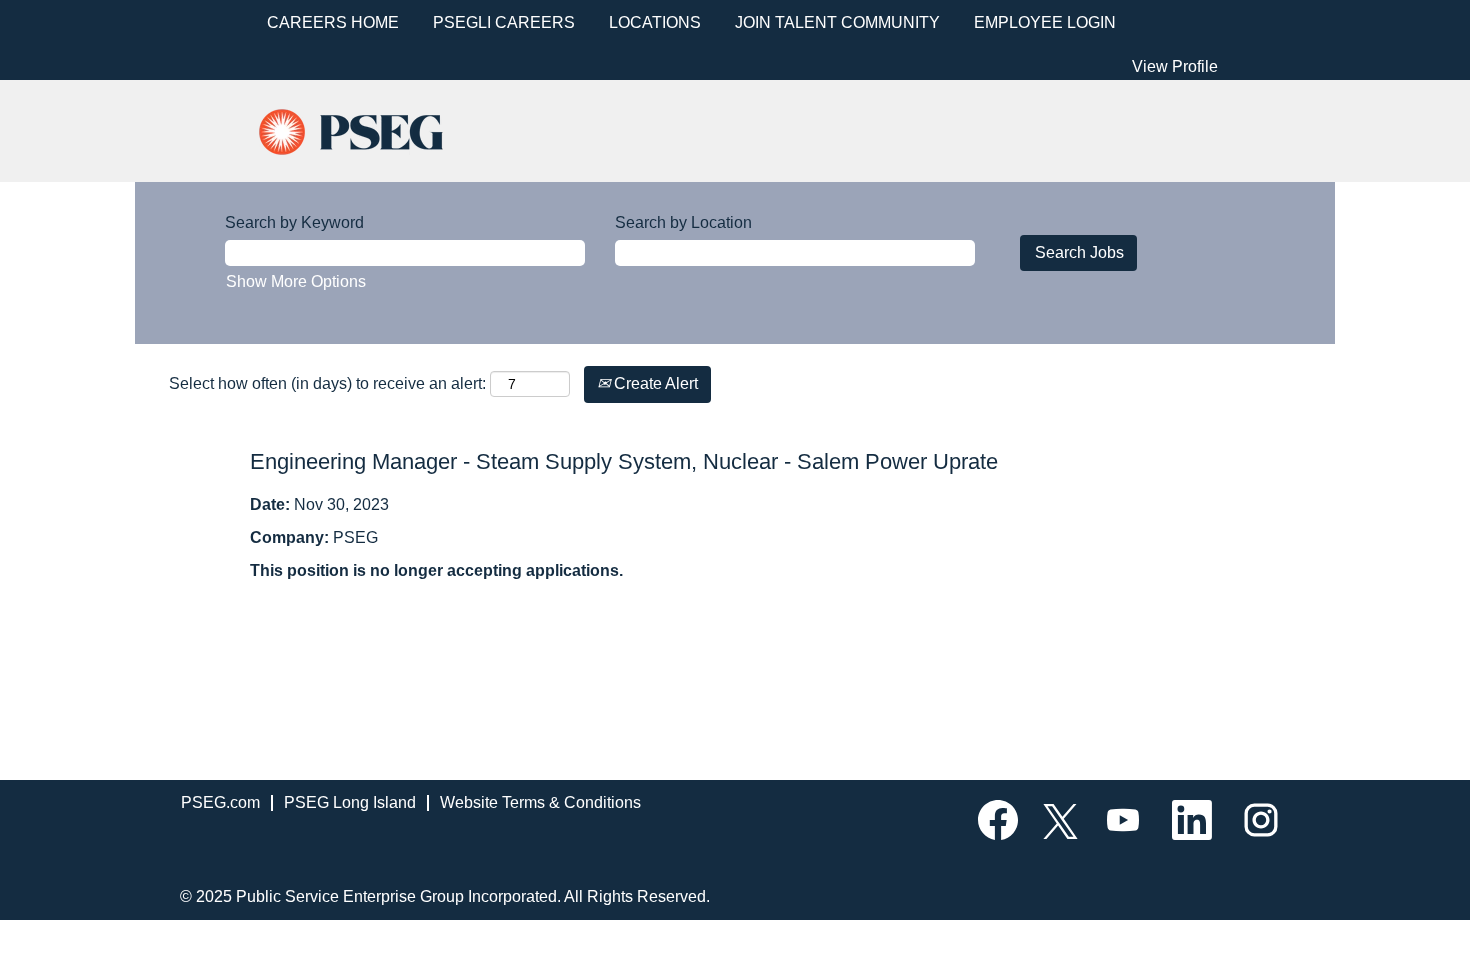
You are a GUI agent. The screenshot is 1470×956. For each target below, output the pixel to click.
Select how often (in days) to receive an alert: (327, 383)
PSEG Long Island (350, 802)
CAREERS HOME (333, 22)
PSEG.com (220, 802)
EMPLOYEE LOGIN (1045, 22)
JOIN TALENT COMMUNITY (837, 22)
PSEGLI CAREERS (504, 22)
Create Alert (654, 383)
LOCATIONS (655, 22)
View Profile (1175, 66)
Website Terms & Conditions (540, 802)
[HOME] (368, 129)
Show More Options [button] (296, 281)
